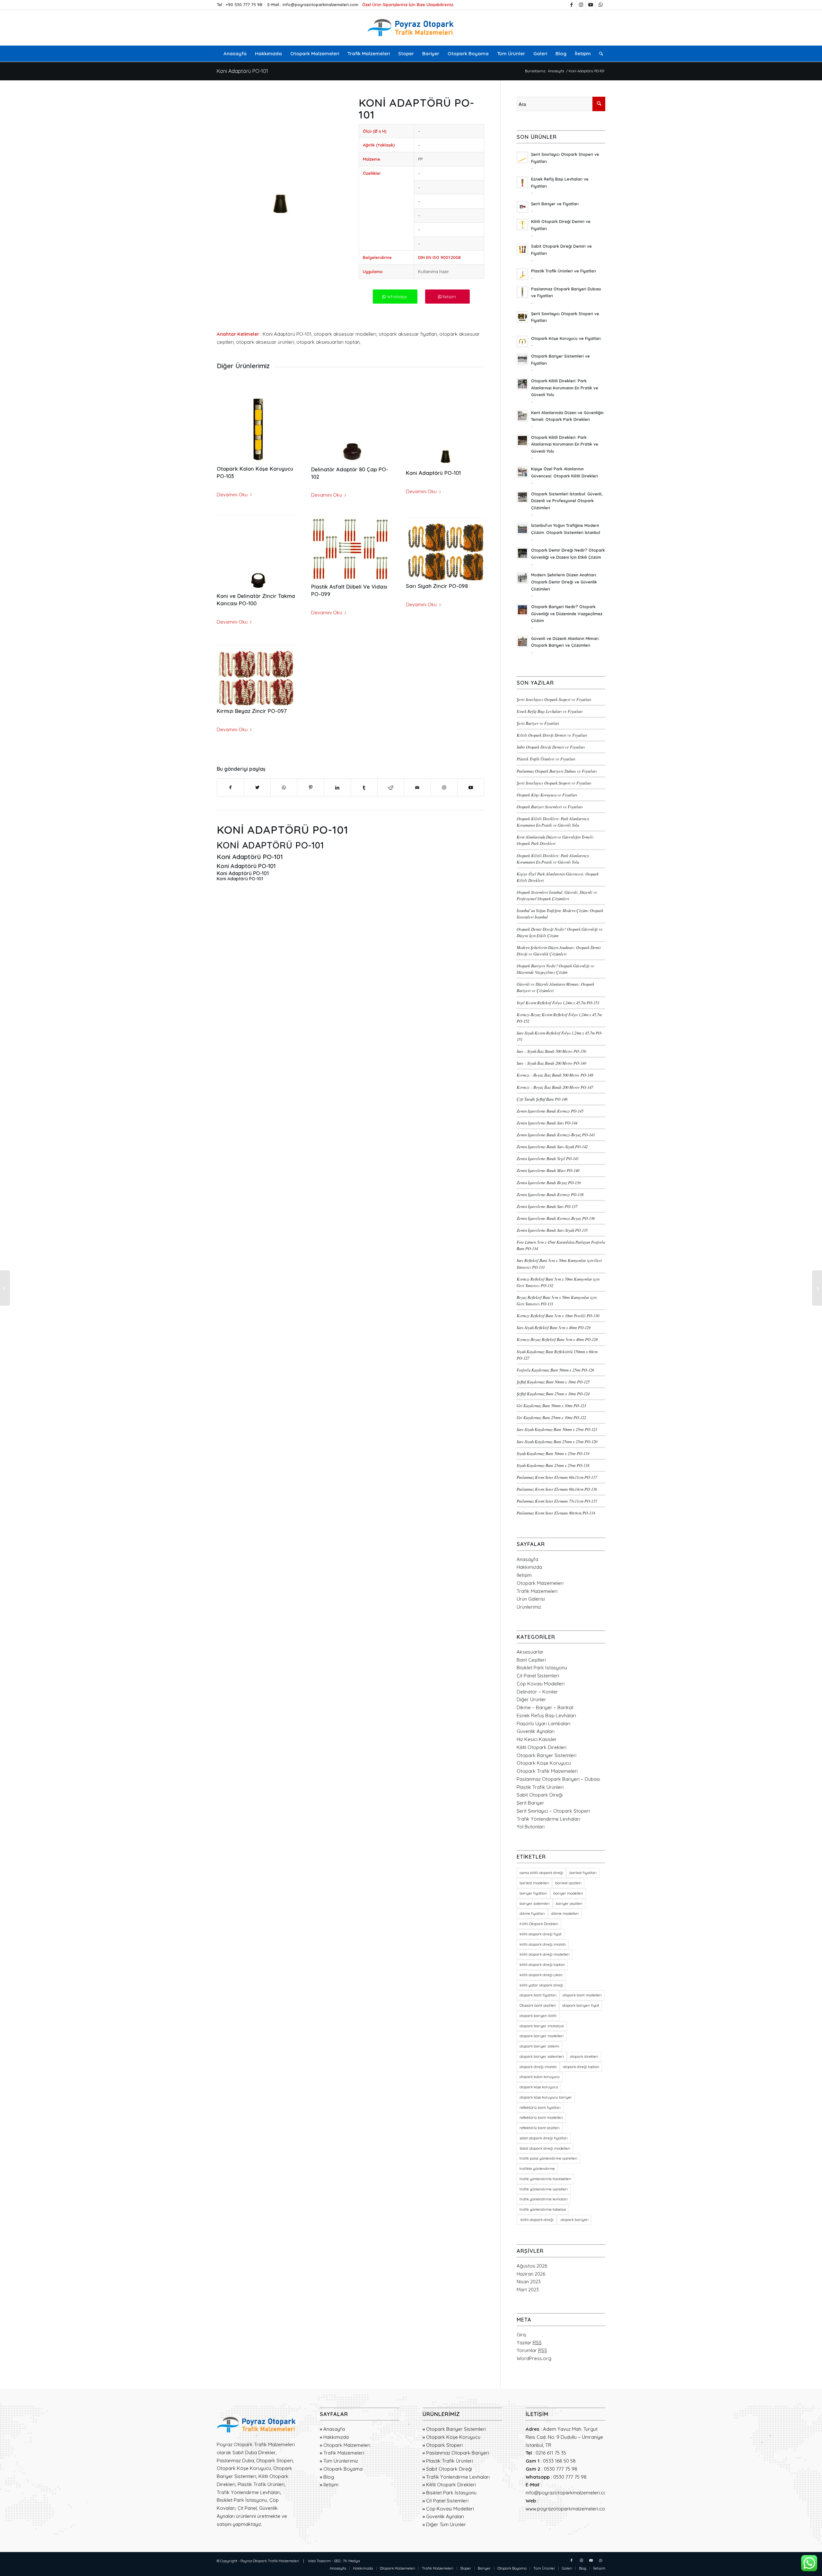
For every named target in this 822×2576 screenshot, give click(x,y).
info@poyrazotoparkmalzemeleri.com (320, 4)
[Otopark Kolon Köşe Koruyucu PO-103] (256, 423)
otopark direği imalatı (538, 2067)
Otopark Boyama (343, 2469)
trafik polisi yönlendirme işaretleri (548, 2158)
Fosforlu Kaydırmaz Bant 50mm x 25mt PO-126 (555, 1370)
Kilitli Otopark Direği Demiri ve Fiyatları (552, 735)
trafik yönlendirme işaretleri (544, 2189)
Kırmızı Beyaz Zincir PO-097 (252, 711)
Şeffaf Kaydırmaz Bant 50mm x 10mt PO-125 (553, 1382)
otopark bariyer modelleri (542, 2036)
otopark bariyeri (574, 2220)
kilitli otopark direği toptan (542, 1965)
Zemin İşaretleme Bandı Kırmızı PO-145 (550, 1111)
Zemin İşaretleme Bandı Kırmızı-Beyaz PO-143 (556, 1135)
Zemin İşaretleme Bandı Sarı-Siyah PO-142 (552, 1146)
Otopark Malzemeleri (540, 1583)
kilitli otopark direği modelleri (545, 1954)
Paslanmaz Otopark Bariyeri (458, 2453)
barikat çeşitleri (568, 1883)
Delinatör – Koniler (537, 1692)
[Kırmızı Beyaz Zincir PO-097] (256, 672)
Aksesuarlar (530, 1652)
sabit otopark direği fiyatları (544, 2138)
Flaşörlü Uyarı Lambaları (543, 1723)
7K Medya (351, 2561)
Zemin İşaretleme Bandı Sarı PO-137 (547, 1206)
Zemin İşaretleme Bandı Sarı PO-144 (547, 1123)
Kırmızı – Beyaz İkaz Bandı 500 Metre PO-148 (555, 1075)
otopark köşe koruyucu (539, 2087)
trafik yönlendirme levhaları (544, 2199)
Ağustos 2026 (532, 2266)
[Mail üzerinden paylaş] (417, 788)
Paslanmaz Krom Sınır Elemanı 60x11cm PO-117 (557, 1477)
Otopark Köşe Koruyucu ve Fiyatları (547, 795)
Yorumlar (532, 2350)
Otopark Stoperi (444, 2445)
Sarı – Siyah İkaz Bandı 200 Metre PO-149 (551, 1063)
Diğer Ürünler (531, 1699)
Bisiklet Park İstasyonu (542, 1668)
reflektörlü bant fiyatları (540, 2108)
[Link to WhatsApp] (600, 5)
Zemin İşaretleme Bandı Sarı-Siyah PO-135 (552, 1230)
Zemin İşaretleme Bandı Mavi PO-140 (548, 1170)
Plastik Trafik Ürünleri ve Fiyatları (546, 759)
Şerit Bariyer (530, 1803)
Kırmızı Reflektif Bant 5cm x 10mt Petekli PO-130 (558, 1315)
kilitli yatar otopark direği (541, 1985)
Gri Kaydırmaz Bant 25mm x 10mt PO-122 (551, 1417)
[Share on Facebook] (230, 788)
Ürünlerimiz (529, 1607)
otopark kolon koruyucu (540, 2077)
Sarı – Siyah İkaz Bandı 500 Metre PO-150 (551, 1051)
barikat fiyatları (583, 1873)
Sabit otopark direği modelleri (545, 2148)
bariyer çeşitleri (569, 1904)
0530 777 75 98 (561, 2469)
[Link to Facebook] (571, 5)
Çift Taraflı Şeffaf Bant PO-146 (542, 1099)
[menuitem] (235, 54)
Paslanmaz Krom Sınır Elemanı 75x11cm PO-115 (557, 1501)
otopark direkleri (584, 2056)
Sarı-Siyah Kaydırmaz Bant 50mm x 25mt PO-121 (557, 1429)
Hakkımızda (529, 1567)
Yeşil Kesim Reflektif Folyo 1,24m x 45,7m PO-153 (558, 1003)
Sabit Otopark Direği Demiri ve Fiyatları (551, 747)
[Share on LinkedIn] (337, 788)
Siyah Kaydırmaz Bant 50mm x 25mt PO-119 (553, 1453)
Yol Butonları (531, 1827)
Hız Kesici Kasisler (537, 1739)
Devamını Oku (232, 495)
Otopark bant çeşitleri (538, 2005)
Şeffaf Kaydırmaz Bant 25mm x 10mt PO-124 (553, 1394)
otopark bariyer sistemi (539, 2046)
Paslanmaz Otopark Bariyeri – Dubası (558, 1779)
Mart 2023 (528, 2290)
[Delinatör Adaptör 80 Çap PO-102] (350, 424)
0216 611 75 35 (551, 2453)
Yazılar (529, 2343)
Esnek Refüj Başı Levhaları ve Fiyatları (550, 711)
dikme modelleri (565, 1914)
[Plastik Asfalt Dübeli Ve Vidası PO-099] (350, 547)
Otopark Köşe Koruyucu (544, 1763)
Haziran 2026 (531, 2274)
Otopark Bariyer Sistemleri (547, 1755)
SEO (337, 2561)
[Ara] (599, 54)
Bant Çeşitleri (531, 1660)
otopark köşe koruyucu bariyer (546, 2097)
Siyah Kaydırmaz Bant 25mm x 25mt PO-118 (553, 1465)
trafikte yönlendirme (537, 2169)
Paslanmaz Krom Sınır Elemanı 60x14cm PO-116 (557, 1489)
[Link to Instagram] (581, 5)
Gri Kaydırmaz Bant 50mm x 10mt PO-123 (551, 1405)
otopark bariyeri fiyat (581, 2005)
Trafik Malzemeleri (537, 1591)
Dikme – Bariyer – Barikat (545, 1707)
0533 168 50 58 (559, 2461)
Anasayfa (527, 1559)
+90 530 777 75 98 (244, 4)
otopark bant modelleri (582, 1995)
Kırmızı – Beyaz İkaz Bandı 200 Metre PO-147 (555, 1087)
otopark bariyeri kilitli (538, 2016)
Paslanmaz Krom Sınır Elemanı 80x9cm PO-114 (556, 1513)
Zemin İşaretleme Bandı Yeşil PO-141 (548, 1158)
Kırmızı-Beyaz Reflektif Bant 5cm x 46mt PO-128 (557, 1339)
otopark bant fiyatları (538, 1995)
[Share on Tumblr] (364, 788)
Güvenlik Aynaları (536, 1731)
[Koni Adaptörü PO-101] (445, 426)
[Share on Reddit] (391, 788)
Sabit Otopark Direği (540, 1795)
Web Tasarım (319, 2561)
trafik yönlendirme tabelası (543, 2209)
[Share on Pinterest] (310, 788)
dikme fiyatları (532, 1914)
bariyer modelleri (568, 1893)
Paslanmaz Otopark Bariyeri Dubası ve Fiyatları (557, 771)
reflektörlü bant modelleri (541, 2118)
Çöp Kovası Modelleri (541, 1684)
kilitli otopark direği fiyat (541, 1934)
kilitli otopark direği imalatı (543, 1944)
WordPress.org (534, 2358)
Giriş (521, 2335)
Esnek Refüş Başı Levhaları (546, 1715)
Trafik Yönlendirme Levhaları (548, 1819)
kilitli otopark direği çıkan (541, 1975)
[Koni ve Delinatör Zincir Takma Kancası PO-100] (256, 551)
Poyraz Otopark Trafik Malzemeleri (270, 2561)
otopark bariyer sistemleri (542, 2056)
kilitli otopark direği (537, 2220)
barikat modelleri (534, 1883)
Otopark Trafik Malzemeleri (547, 1771)
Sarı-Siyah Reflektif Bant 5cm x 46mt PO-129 (554, 1327)
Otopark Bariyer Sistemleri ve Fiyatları (550, 807)
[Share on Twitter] (257, 788)
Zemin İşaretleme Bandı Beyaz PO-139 (549, 1182)
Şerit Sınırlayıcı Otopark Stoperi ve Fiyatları (554, 699)
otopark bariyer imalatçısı (542, 2026)
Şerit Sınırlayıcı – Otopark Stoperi (553, 1811)
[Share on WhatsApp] (284, 788)
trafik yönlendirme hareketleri (545, 2179)
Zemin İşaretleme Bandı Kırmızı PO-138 (550, 1194)
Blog (329, 2477)
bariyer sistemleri (535, 1904)
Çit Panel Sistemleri (538, 1676)
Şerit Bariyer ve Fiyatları (538, 723)
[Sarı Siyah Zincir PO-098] (445, 546)
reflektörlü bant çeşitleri (540, 2128)
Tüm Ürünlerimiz (341, 2461)
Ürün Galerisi (531, 1599)
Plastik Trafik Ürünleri (540, 1787)
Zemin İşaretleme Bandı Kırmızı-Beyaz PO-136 (556, 1218)
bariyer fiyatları (533, 1893)
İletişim (524, 1575)
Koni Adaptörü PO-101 (242, 71)
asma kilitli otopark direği (541, 1873)
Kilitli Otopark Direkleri (542, 1747)
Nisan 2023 (529, 2282)
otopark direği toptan (581, 2067)
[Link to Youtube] (591, 5)
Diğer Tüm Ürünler (446, 2524)
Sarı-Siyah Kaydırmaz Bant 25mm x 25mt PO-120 (557, 1441)
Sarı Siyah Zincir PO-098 (437, 586)
